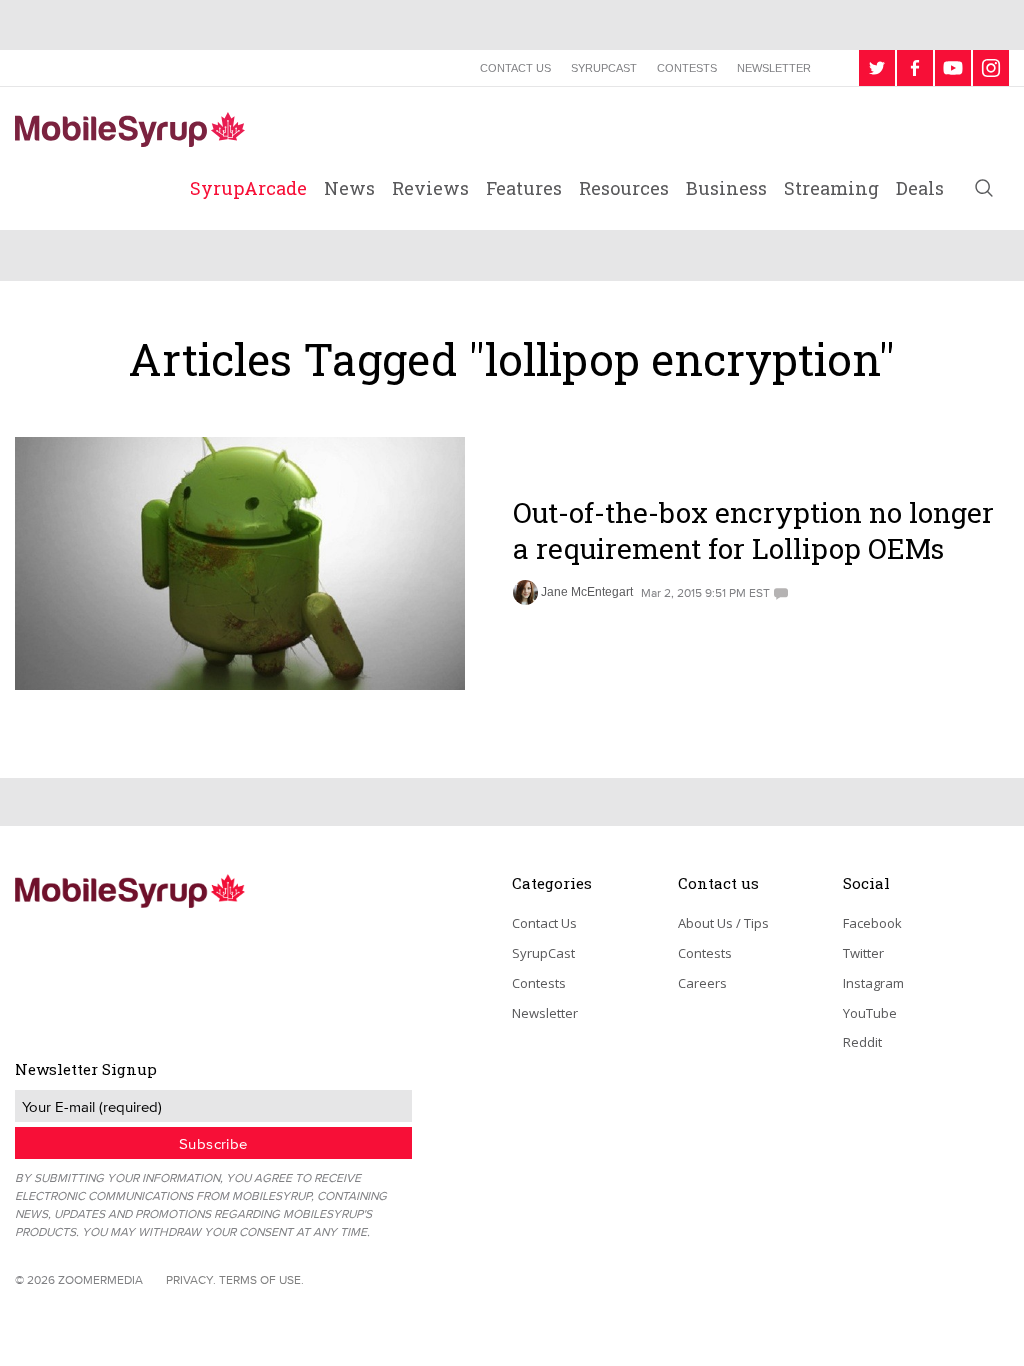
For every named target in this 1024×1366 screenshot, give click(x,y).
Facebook (872, 923)
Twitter (863, 953)
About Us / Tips (723, 923)
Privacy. (191, 1279)
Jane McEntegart (587, 592)
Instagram (873, 983)
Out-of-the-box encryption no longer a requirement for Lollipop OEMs (753, 530)
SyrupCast (604, 68)
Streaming (831, 188)
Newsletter (774, 68)
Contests (687, 68)
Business (726, 188)
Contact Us (515, 68)
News (349, 188)
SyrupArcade (248, 188)
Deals (920, 188)
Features (524, 188)
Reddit (862, 1042)
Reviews (430, 188)
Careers (702, 983)
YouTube (870, 1013)
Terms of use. (261, 1279)
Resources (624, 188)
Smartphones (574, 468)
